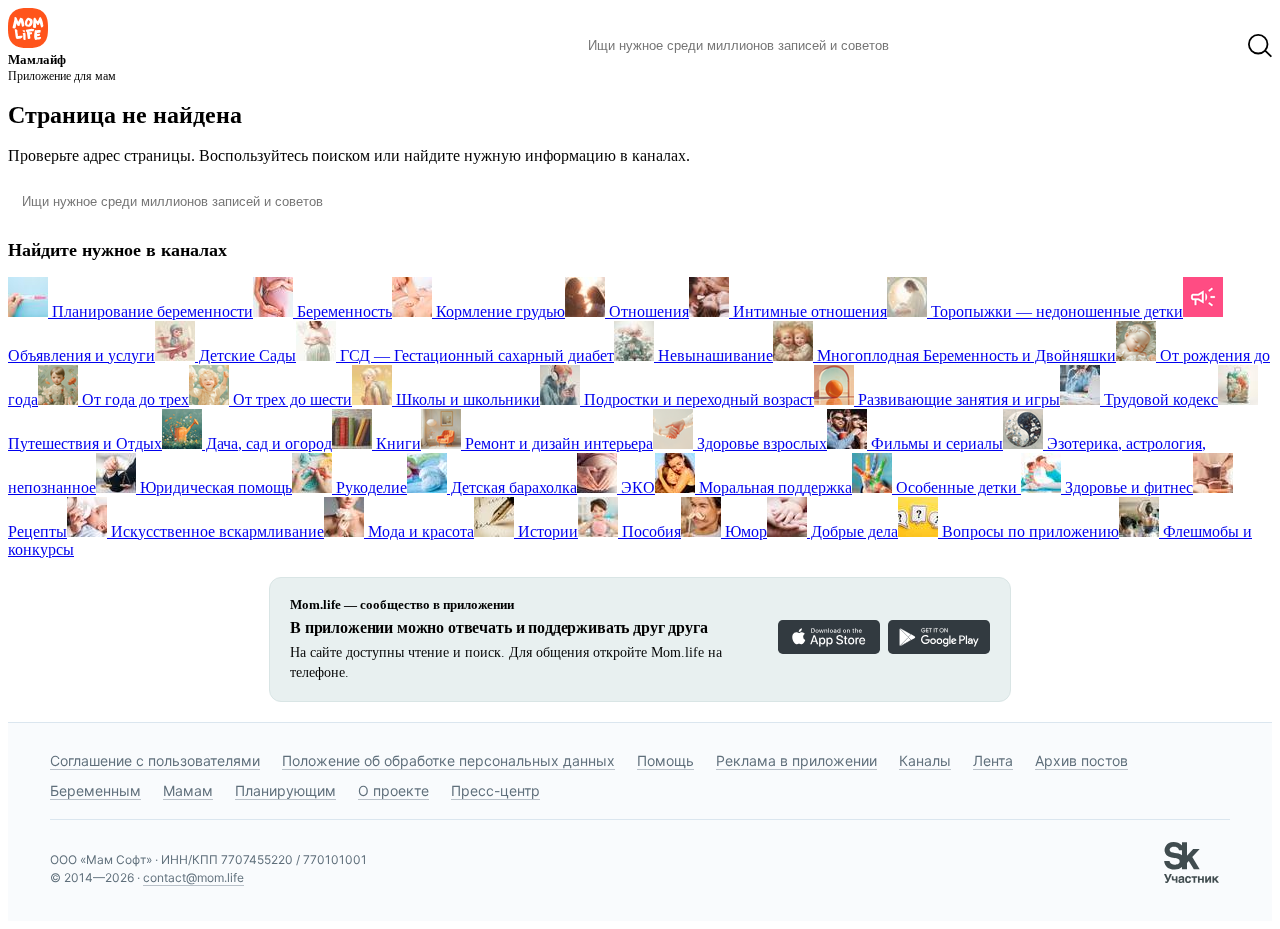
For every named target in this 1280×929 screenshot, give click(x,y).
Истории (546, 531)
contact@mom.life (193, 877)
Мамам (188, 790)
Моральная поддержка (773, 487)
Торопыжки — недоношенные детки (1055, 311)
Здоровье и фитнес (1127, 487)
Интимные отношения (808, 311)
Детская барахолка (512, 487)
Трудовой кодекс (1159, 399)
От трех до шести (290, 399)
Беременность (342, 311)
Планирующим (285, 790)
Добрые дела (852, 531)
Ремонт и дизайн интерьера (557, 443)
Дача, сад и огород (267, 443)
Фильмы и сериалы (935, 443)
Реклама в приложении (796, 760)
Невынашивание (713, 355)
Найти (934, 46)
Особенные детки (956, 487)
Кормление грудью (498, 311)
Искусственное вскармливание (215, 531)
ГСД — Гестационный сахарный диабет (475, 355)
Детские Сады (245, 355)
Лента (993, 760)
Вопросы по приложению (1028, 531)
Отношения (647, 311)
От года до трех (133, 399)
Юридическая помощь (214, 487)
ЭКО (636, 487)
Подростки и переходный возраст (697, 399)
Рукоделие (369, 487)
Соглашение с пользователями (155, 760)
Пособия (649, 531)
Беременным (95, 790)
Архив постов (1081, 760)
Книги (396, 443)
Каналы (925, 760)
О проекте (393, 790)
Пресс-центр (495, 790)
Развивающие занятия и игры (957, 399)
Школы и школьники (466, 399)
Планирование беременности (150, 311)
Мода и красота (419, 531)
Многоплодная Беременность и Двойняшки (964, 355)
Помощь (665, 760)
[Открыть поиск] (1260, 46)
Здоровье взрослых (760, 443)
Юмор (744, 531)
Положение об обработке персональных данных (448, 760)
